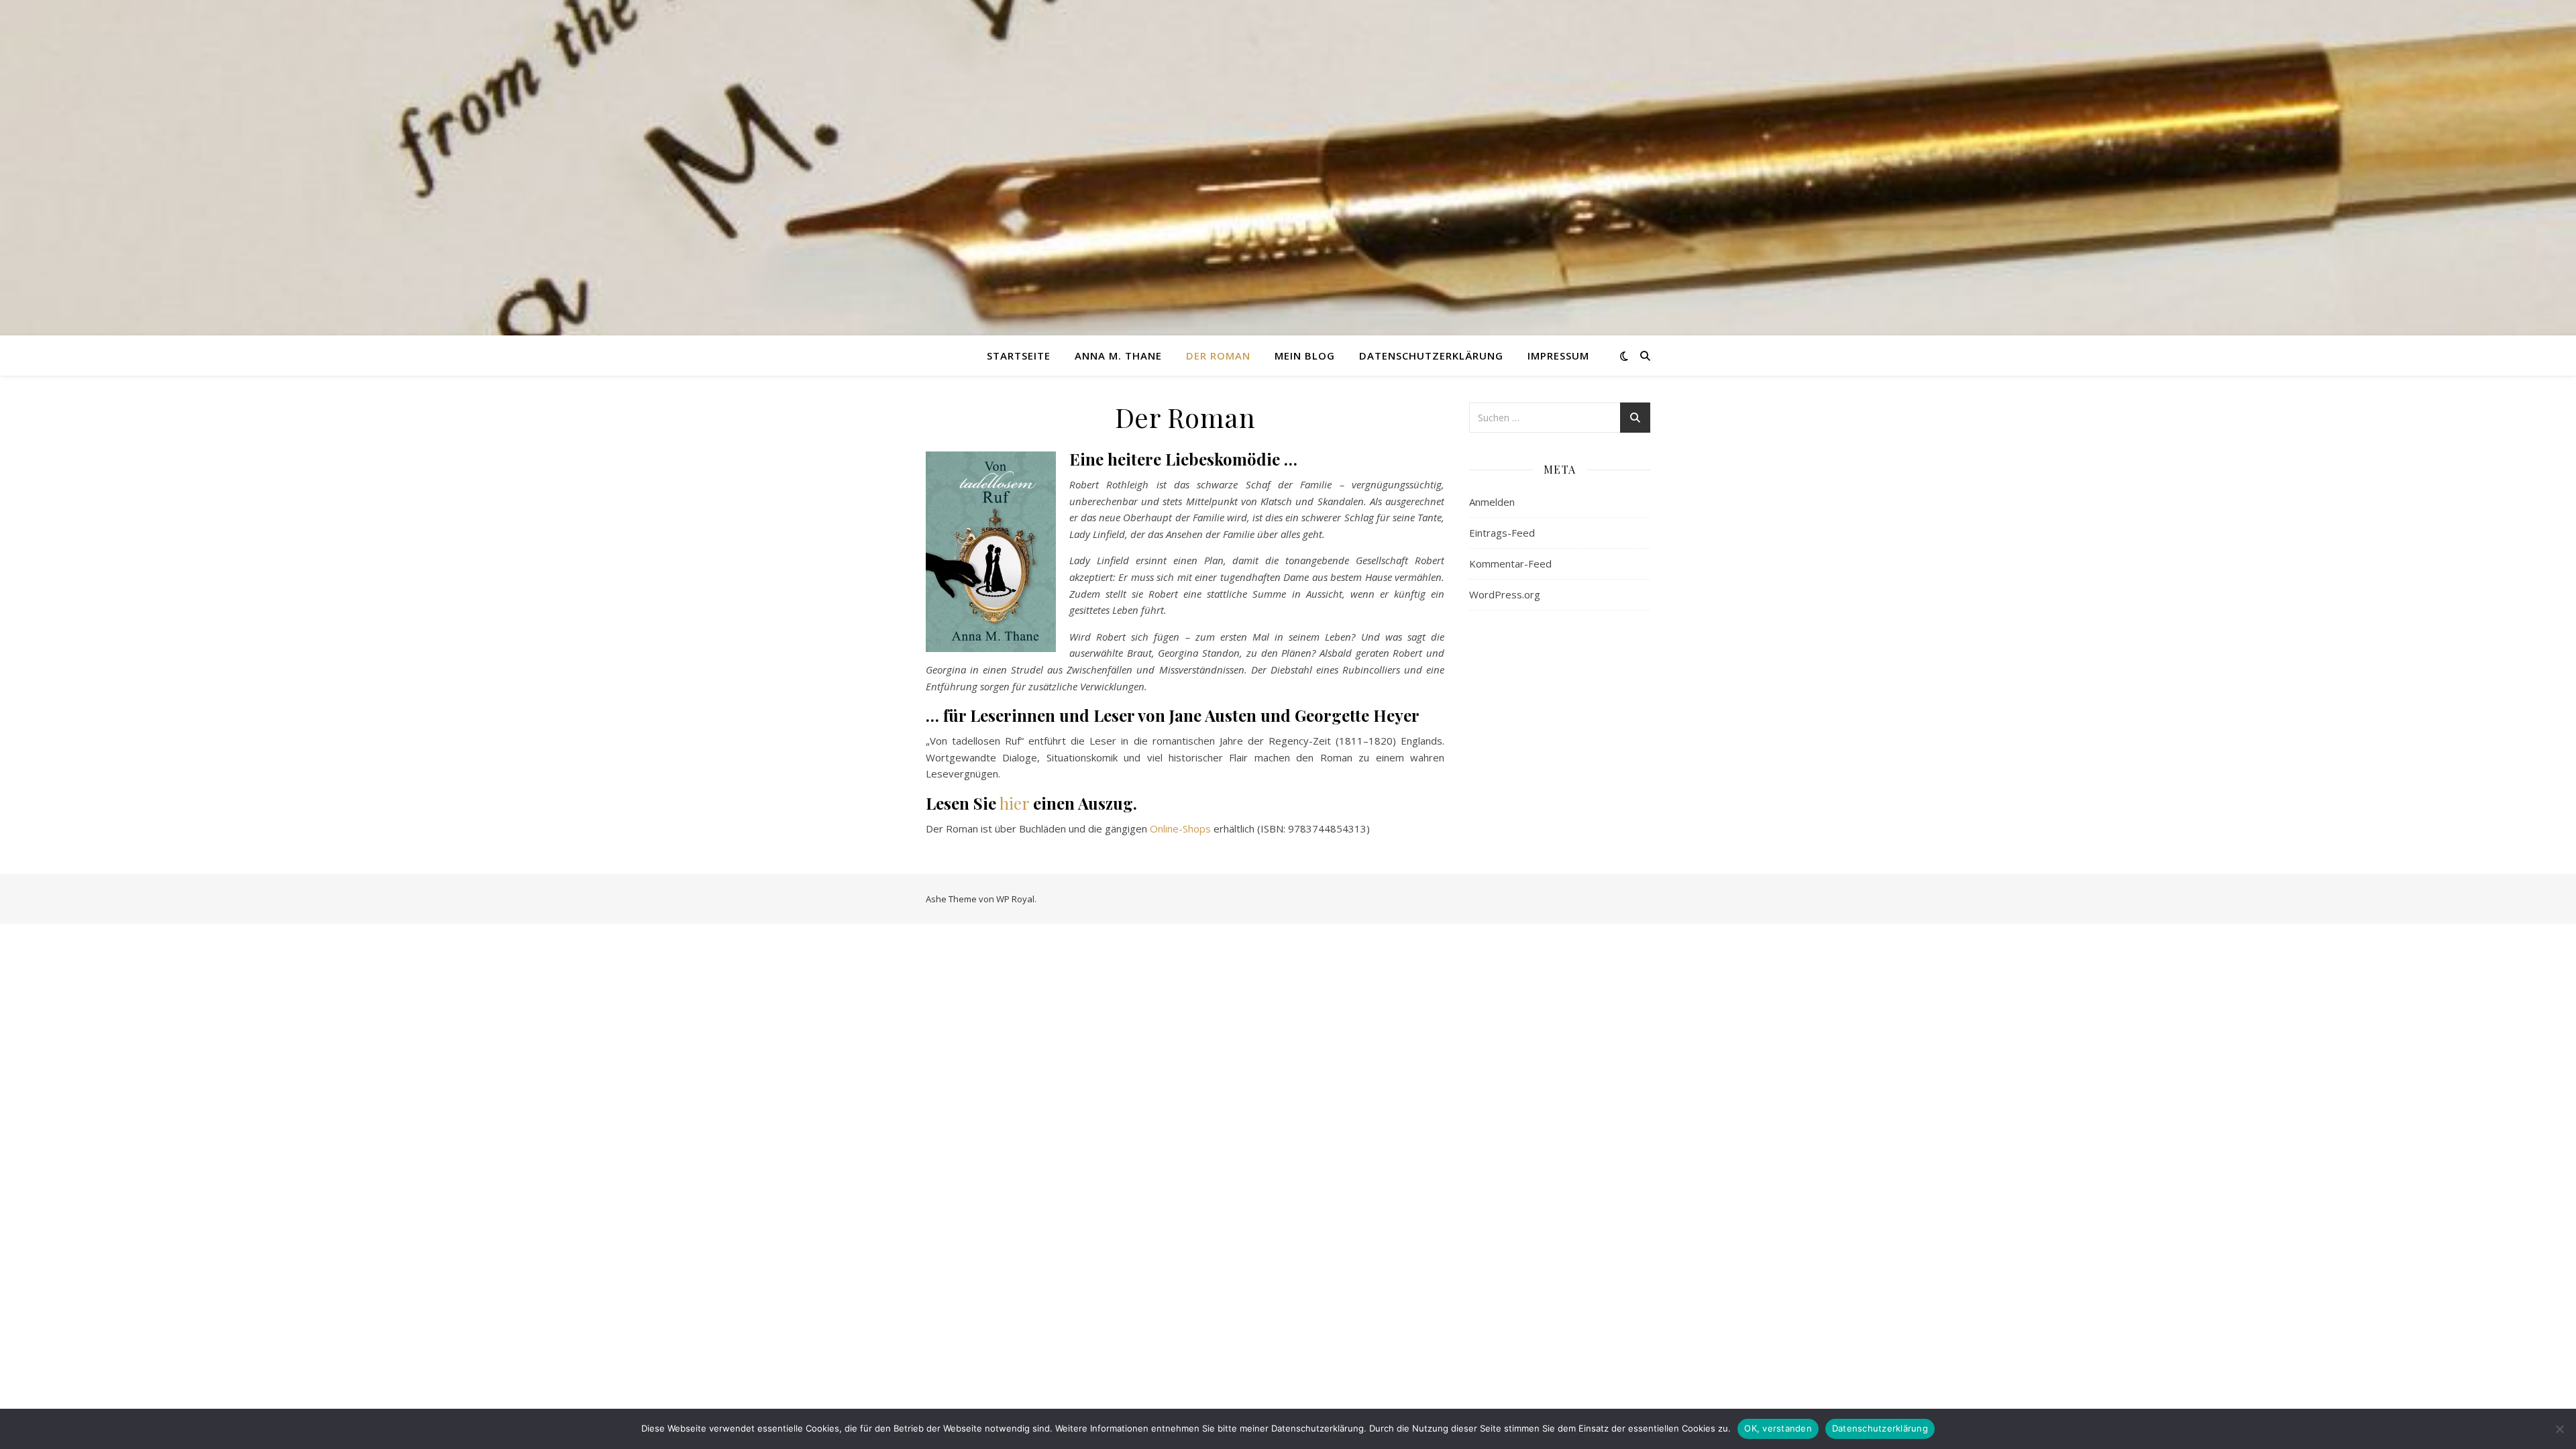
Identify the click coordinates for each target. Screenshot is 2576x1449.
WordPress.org (1505, 594)
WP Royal (1015, 899)
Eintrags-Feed (1502, 533)
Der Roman (1218, 356)
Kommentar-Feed (1510, 563)
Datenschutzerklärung (1431, 356)
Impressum (1558, 356)
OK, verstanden (1778, 1428)
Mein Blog (1305, 356)
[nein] (2559, 1429)
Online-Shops (1180, 828)
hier (1014, 803)
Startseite (1019, 356)
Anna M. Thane (1118, 356)
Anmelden (1492, 502)
